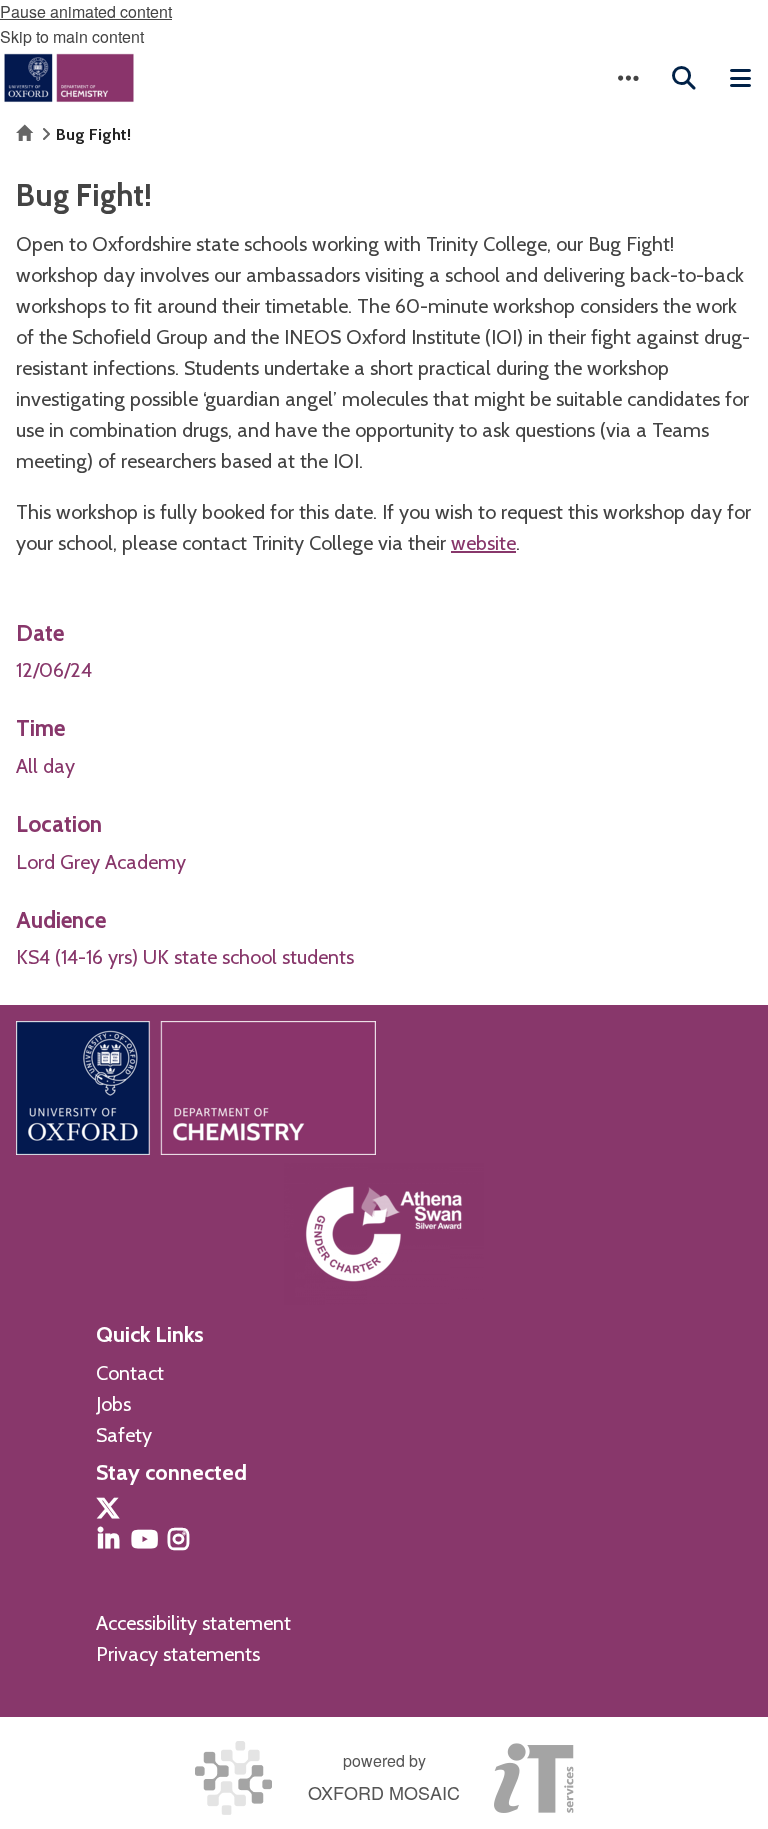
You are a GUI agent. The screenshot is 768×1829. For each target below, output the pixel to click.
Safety (124, 1435)
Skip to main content (72, 36)
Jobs (113, 1404)
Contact (130, 1373)
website (483, 543)
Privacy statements (178, 1654)
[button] (628, 78)
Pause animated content (86, 11)
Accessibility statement (193, 1623)
